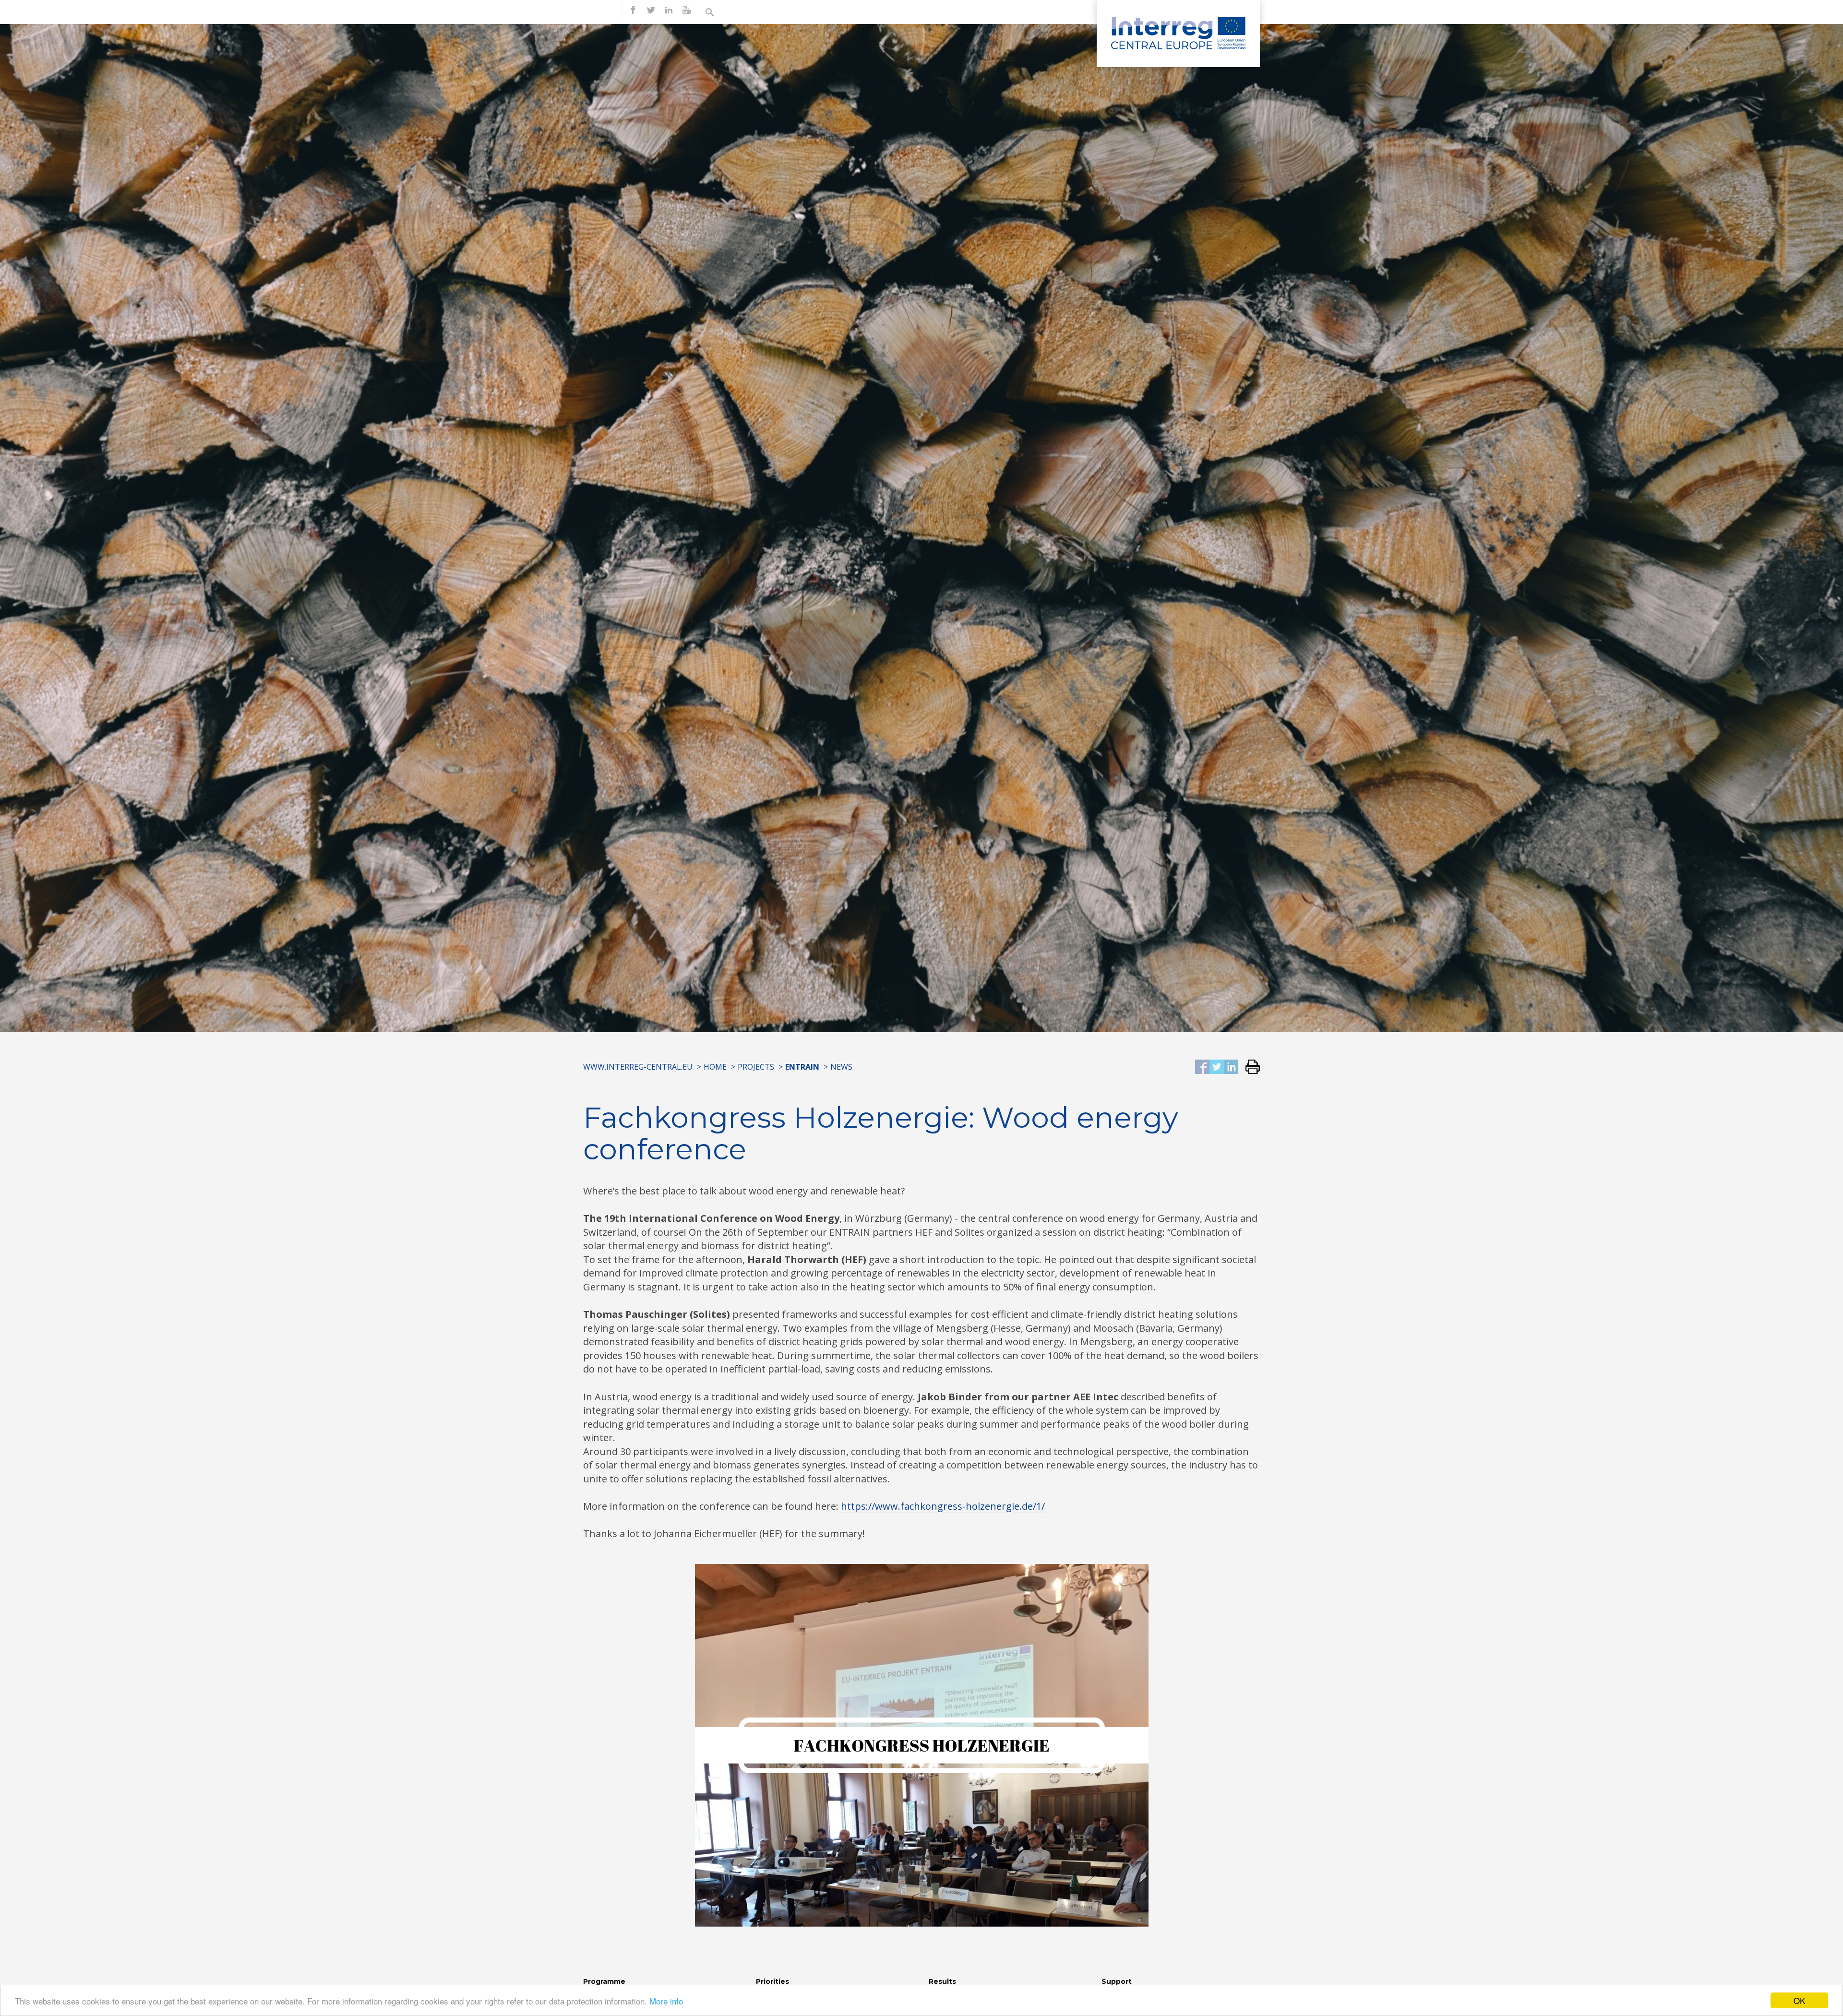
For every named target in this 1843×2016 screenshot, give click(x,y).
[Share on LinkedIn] (1231, 1068)
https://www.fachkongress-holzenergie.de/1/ (943, 1506)
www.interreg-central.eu (638, 1067)
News (841, 1067)
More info (666, 2001)
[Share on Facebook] (1202, 1068)
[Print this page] (1249, 1068)
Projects (756, 1067)
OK (1799, 2000)
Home (715, 1067)
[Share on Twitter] (1217, 1068)
